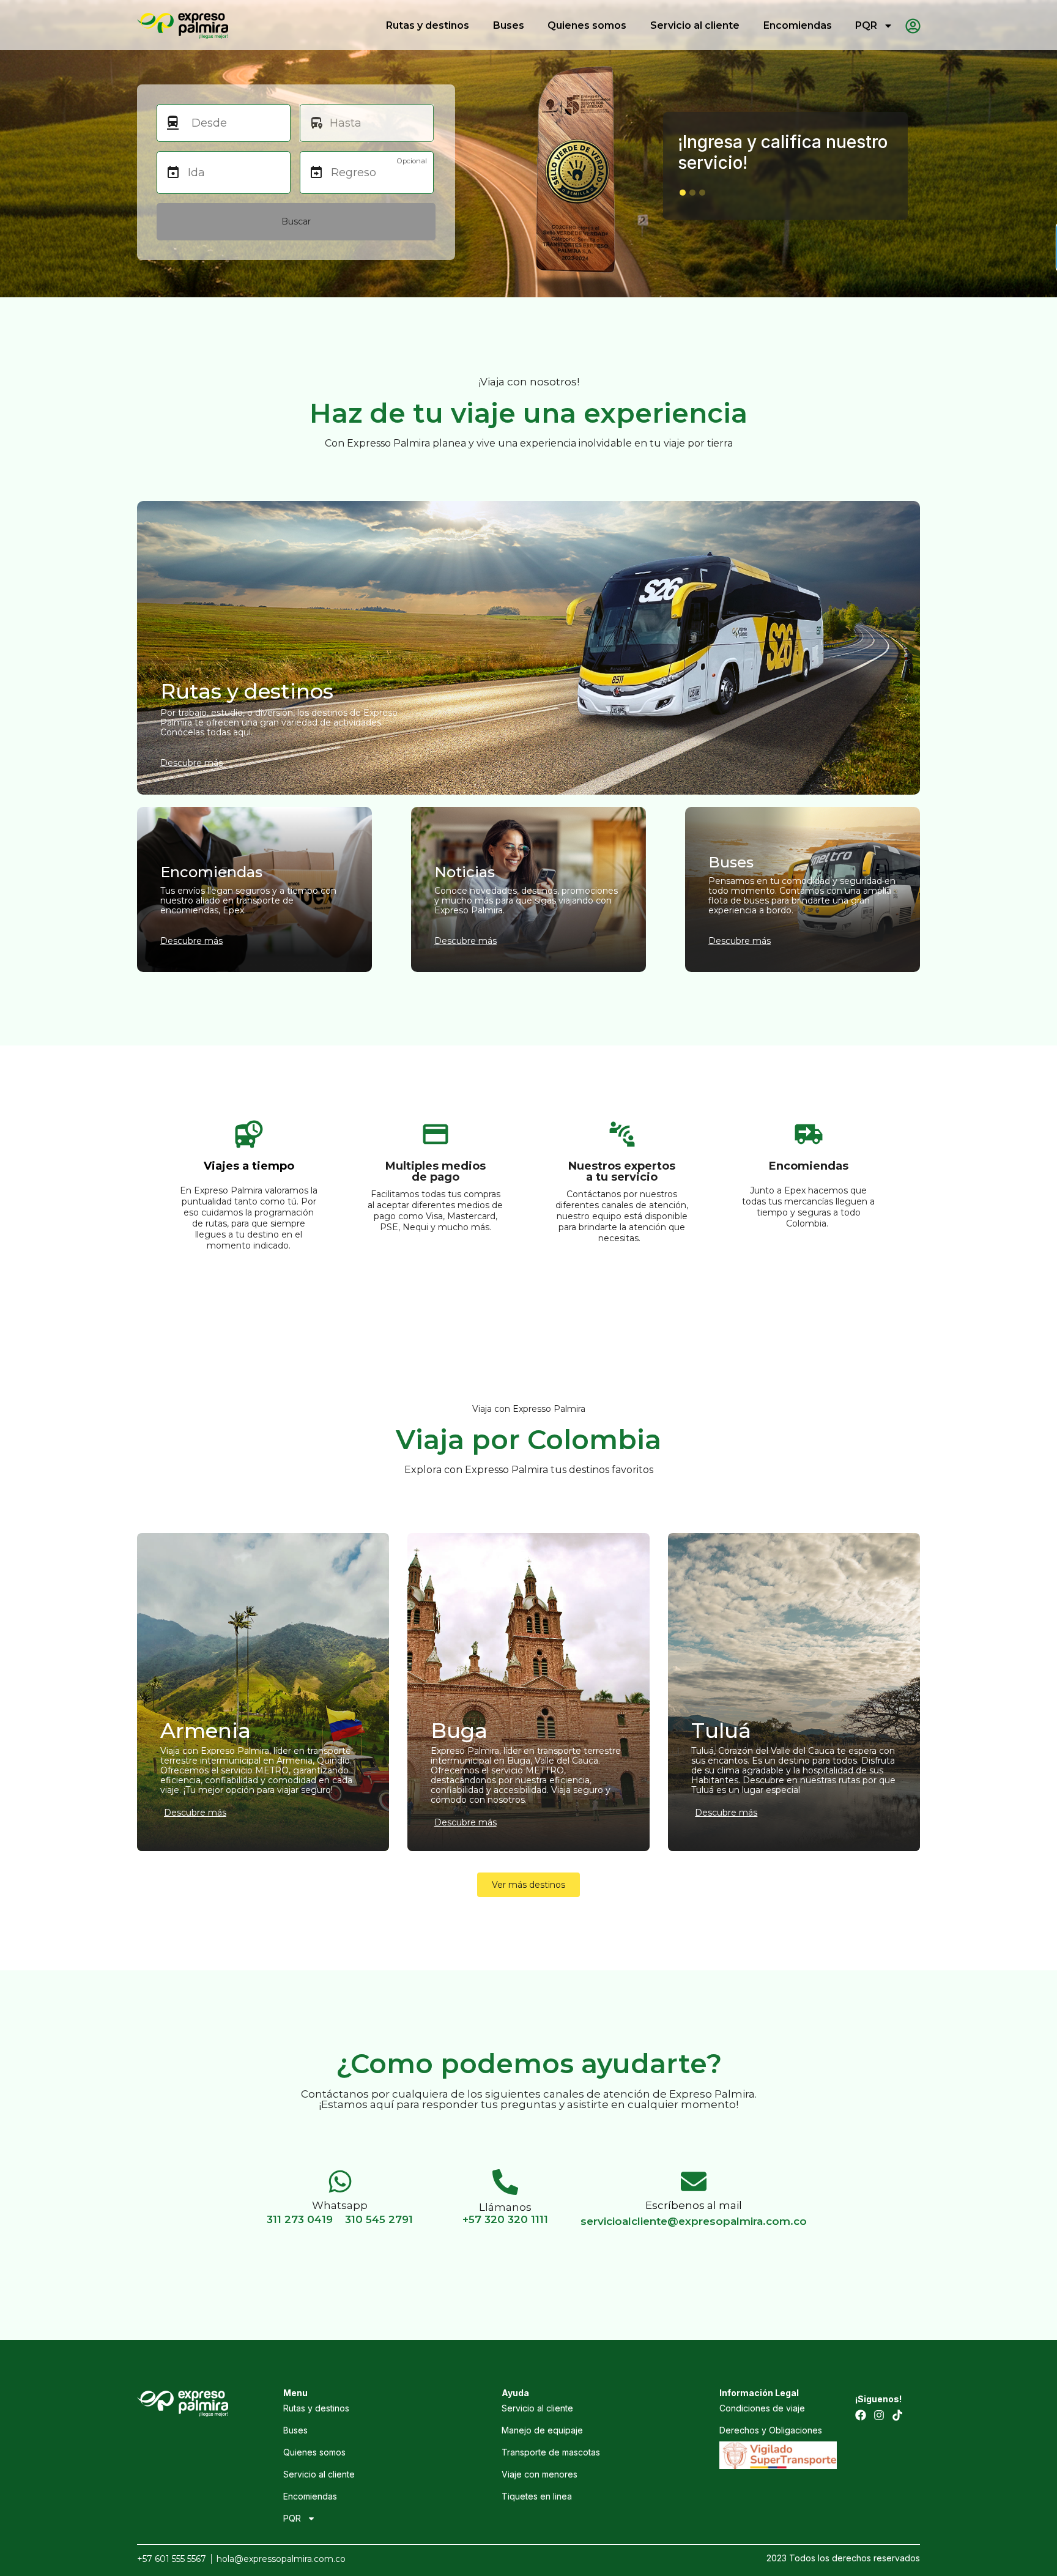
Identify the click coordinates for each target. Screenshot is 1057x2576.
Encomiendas (798, 25)
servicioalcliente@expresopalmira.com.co (694, 2221)
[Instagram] (879, 2415)
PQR (866, 25)
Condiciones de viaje (762, 2408)
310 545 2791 (379, 2219)
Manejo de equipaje (542, 2430)
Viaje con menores (540, 2474)
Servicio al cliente (695, 25)
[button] (683, 193)
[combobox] (235, 123)
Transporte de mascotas (551, 2452)
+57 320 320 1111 (505, 2219)
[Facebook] (861, 2415)
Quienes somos (587, 25)
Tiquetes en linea (537, 2496)
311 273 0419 (300, 2219)
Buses (509, 25)
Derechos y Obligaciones (771, 2430)
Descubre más (195, 1813)
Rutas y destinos (428, 25)
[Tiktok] (897, 2415)
